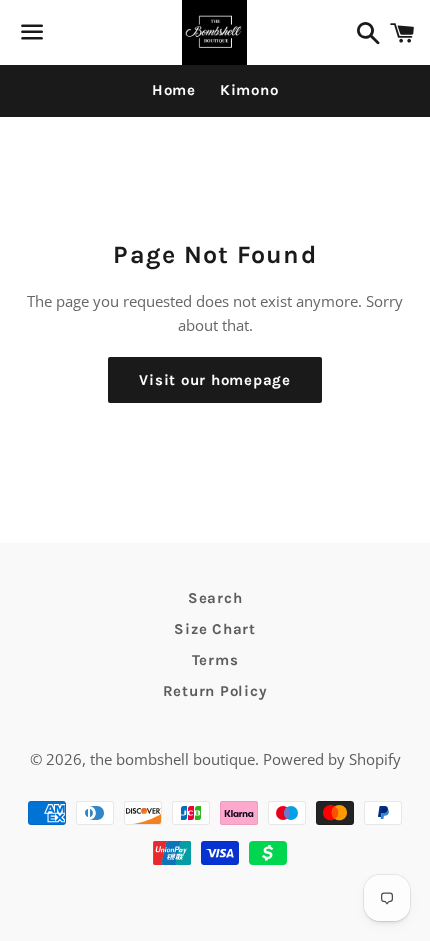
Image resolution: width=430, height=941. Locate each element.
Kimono (249, 90)
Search (215, 598)
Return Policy (215, 691)
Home (174, 90)
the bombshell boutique (172, 759)
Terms (215, 660)
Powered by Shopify (332, 759)
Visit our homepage (215, 380)
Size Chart (215, 629)
